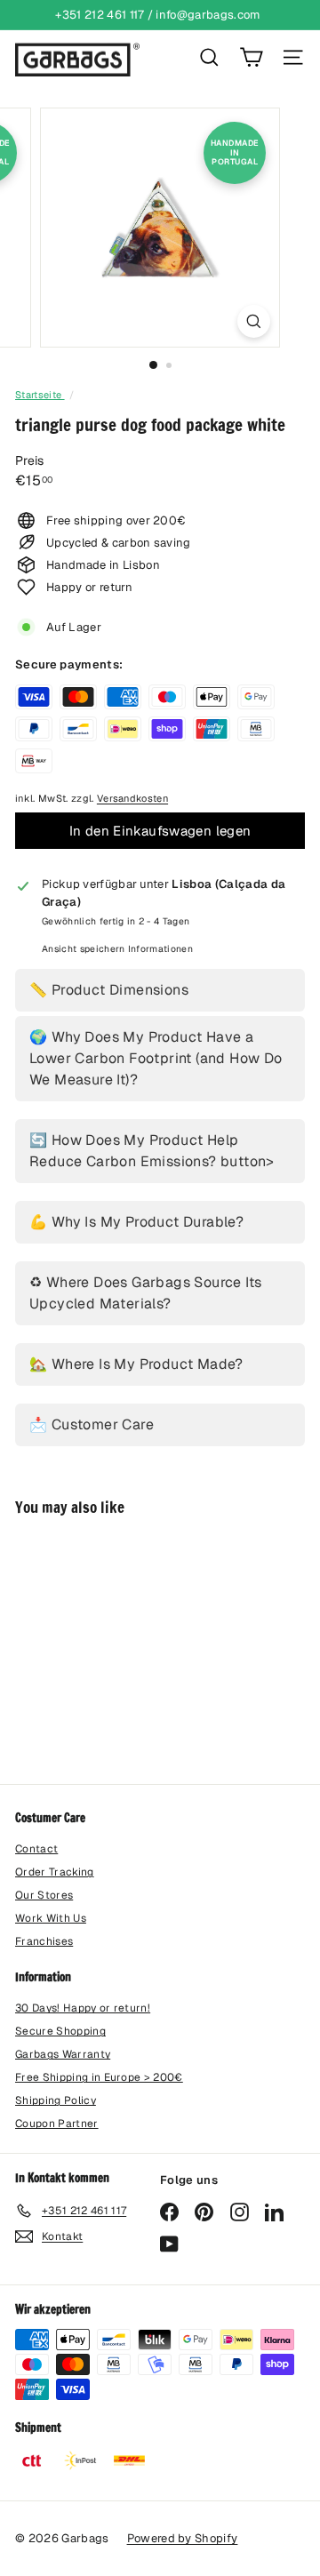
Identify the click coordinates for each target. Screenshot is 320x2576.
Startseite (40, 395)
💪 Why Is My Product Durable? (136, 1222)
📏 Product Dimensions (109, 990)
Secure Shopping (60, 2031)
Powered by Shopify (183, 2538)
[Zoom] (254, 321)
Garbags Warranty (63, 2054)
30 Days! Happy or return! (83, 2008)
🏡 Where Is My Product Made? (136, 1364)
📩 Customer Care (92, 1424)
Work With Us (51, 1918)
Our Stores (44, 1895)
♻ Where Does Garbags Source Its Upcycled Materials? (145, 1293)
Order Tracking (55, 1872)
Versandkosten (132, 798)
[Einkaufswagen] (251, 57)
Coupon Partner (57, 2124)
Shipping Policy (56, 2100)
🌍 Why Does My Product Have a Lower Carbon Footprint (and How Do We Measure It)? (156, 1058)
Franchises (44, 1941)
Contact (36, 1849)
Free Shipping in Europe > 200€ (99, 2077)
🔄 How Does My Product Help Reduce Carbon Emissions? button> (152, 1151)
